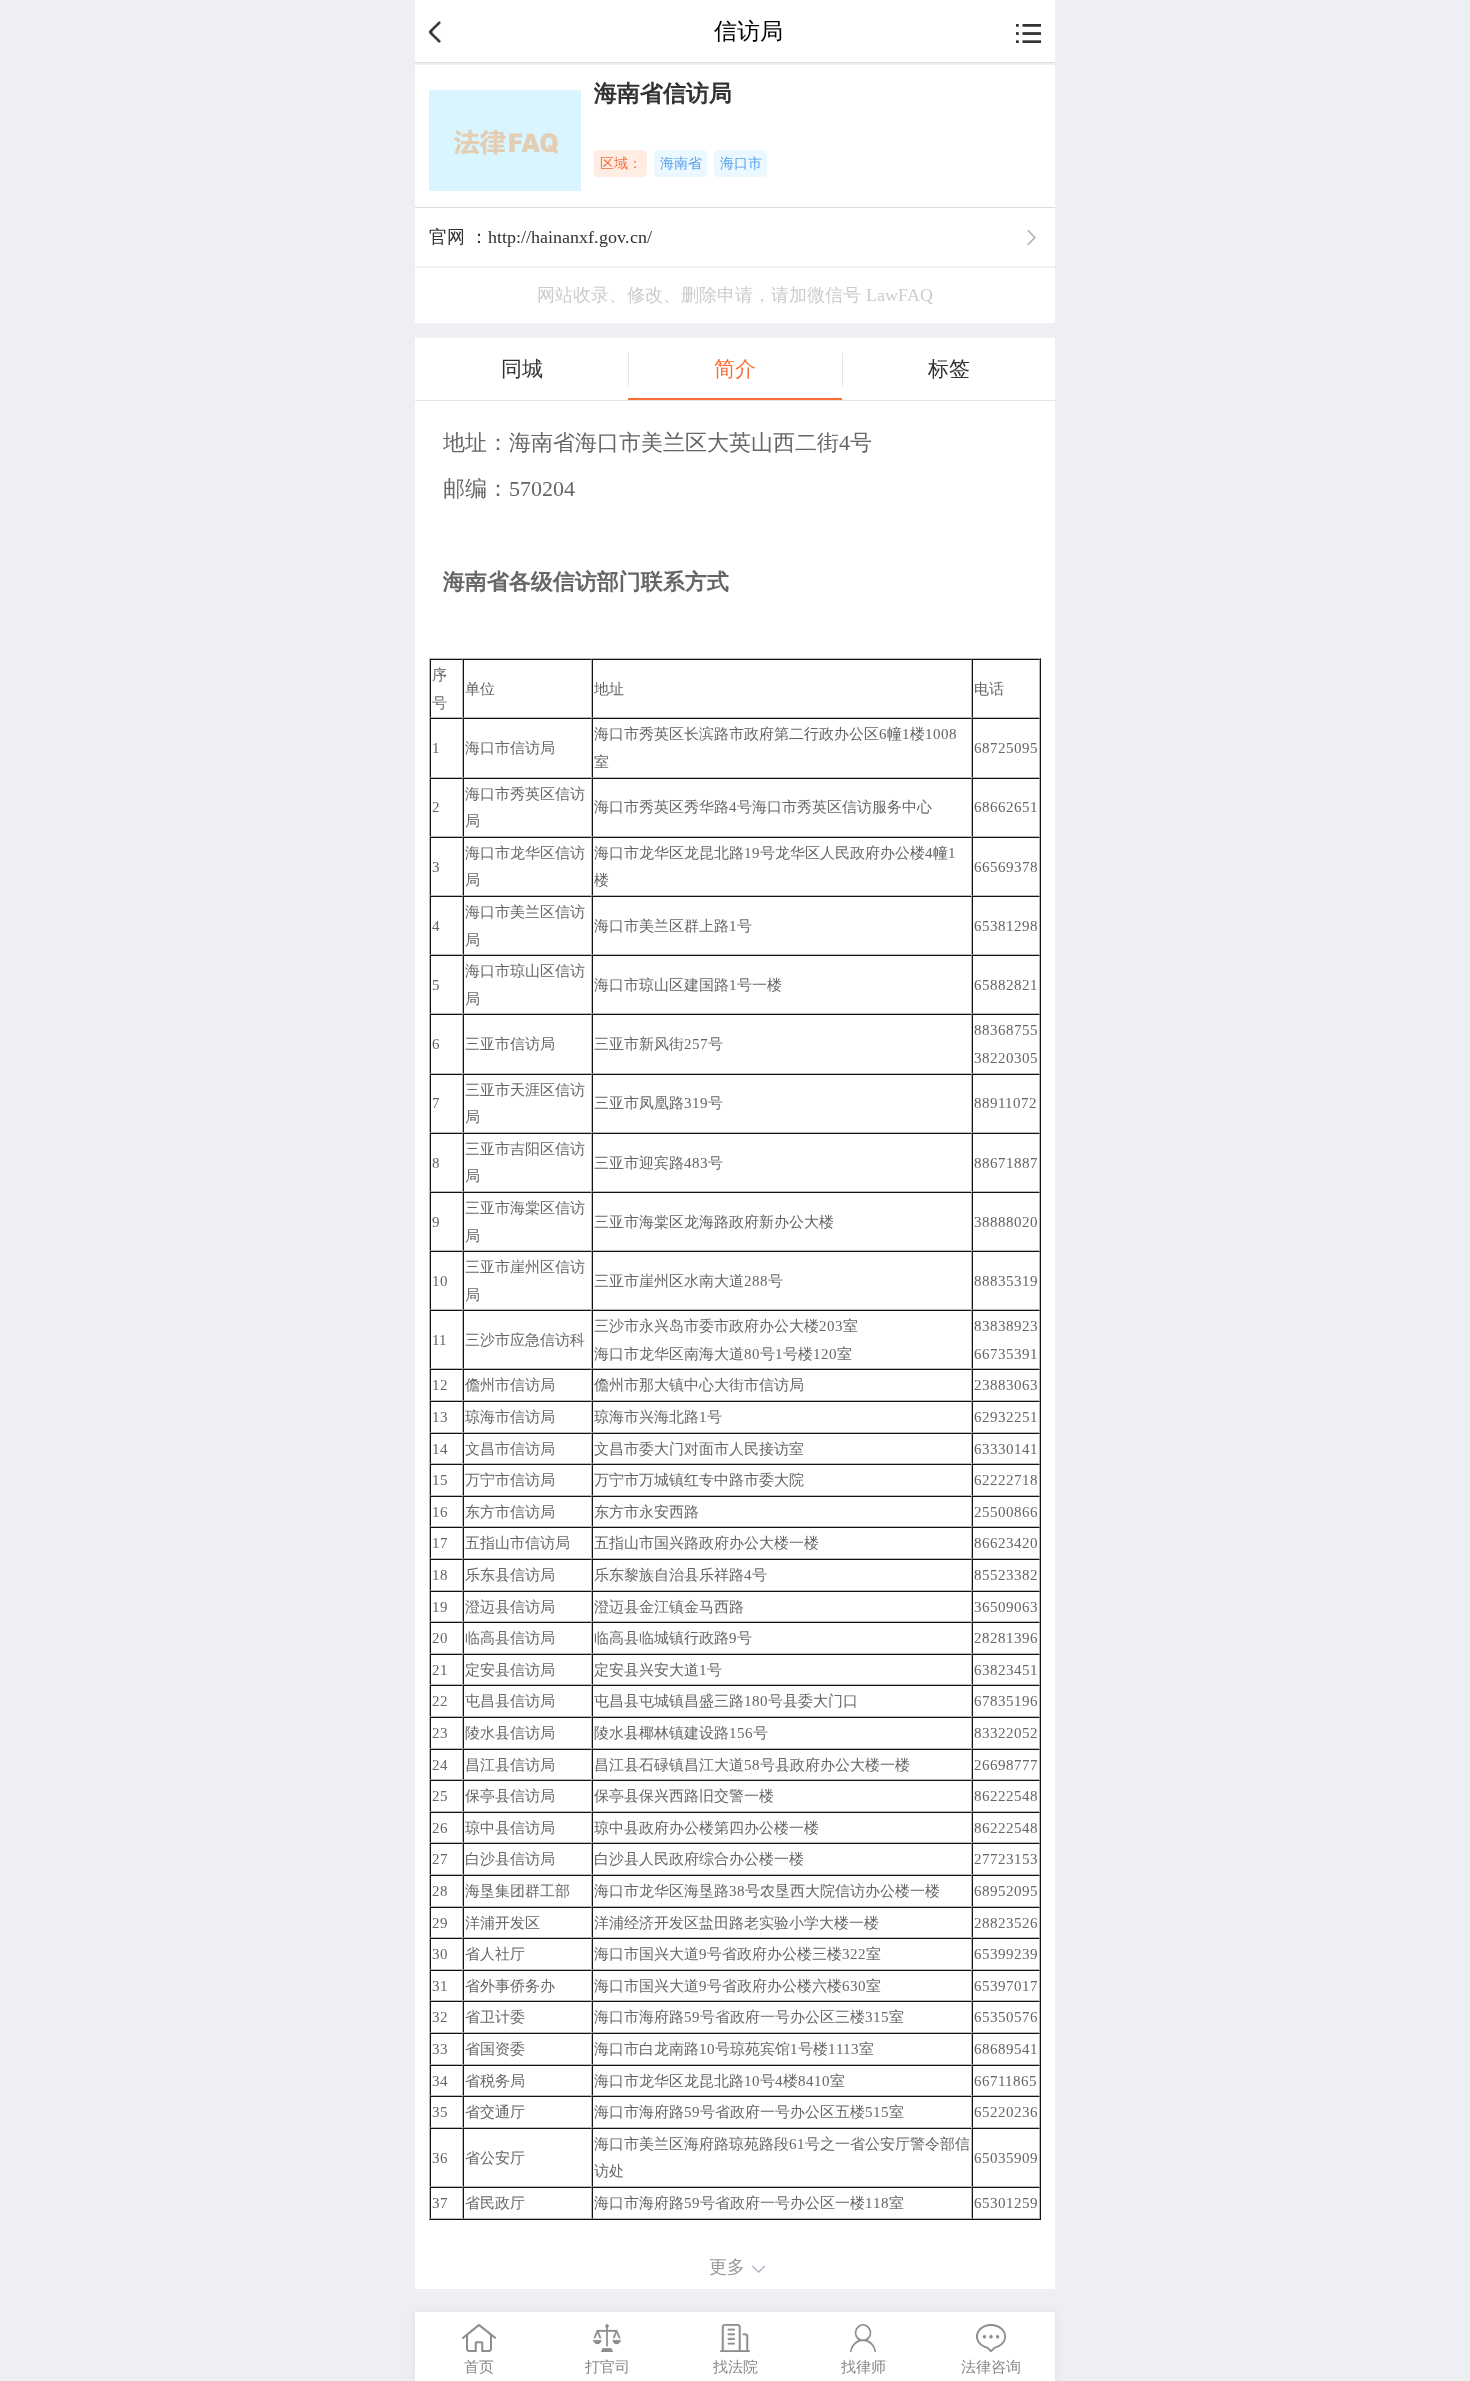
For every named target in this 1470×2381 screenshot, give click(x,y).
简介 (735, 369)
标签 (949, 369)
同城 (522, 369)
